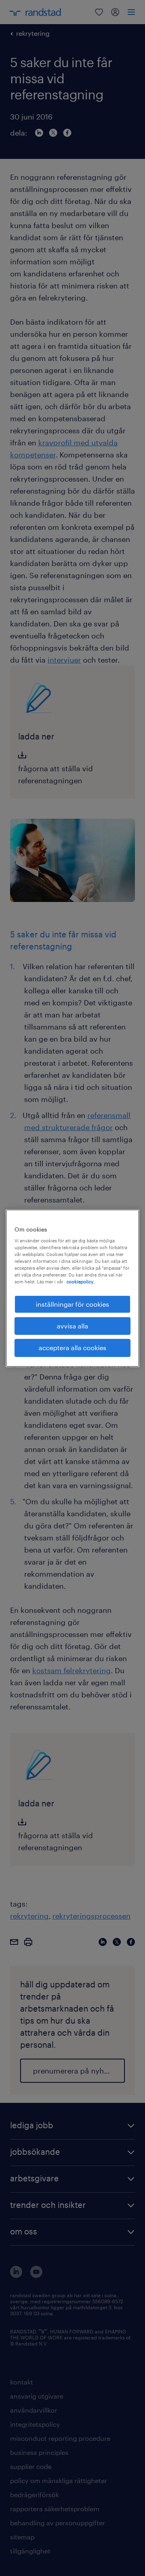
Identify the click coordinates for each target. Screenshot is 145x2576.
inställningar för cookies (72, 1304)
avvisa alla (72, 1326)
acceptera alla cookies (72, 1348)
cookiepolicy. (80, 1282)
